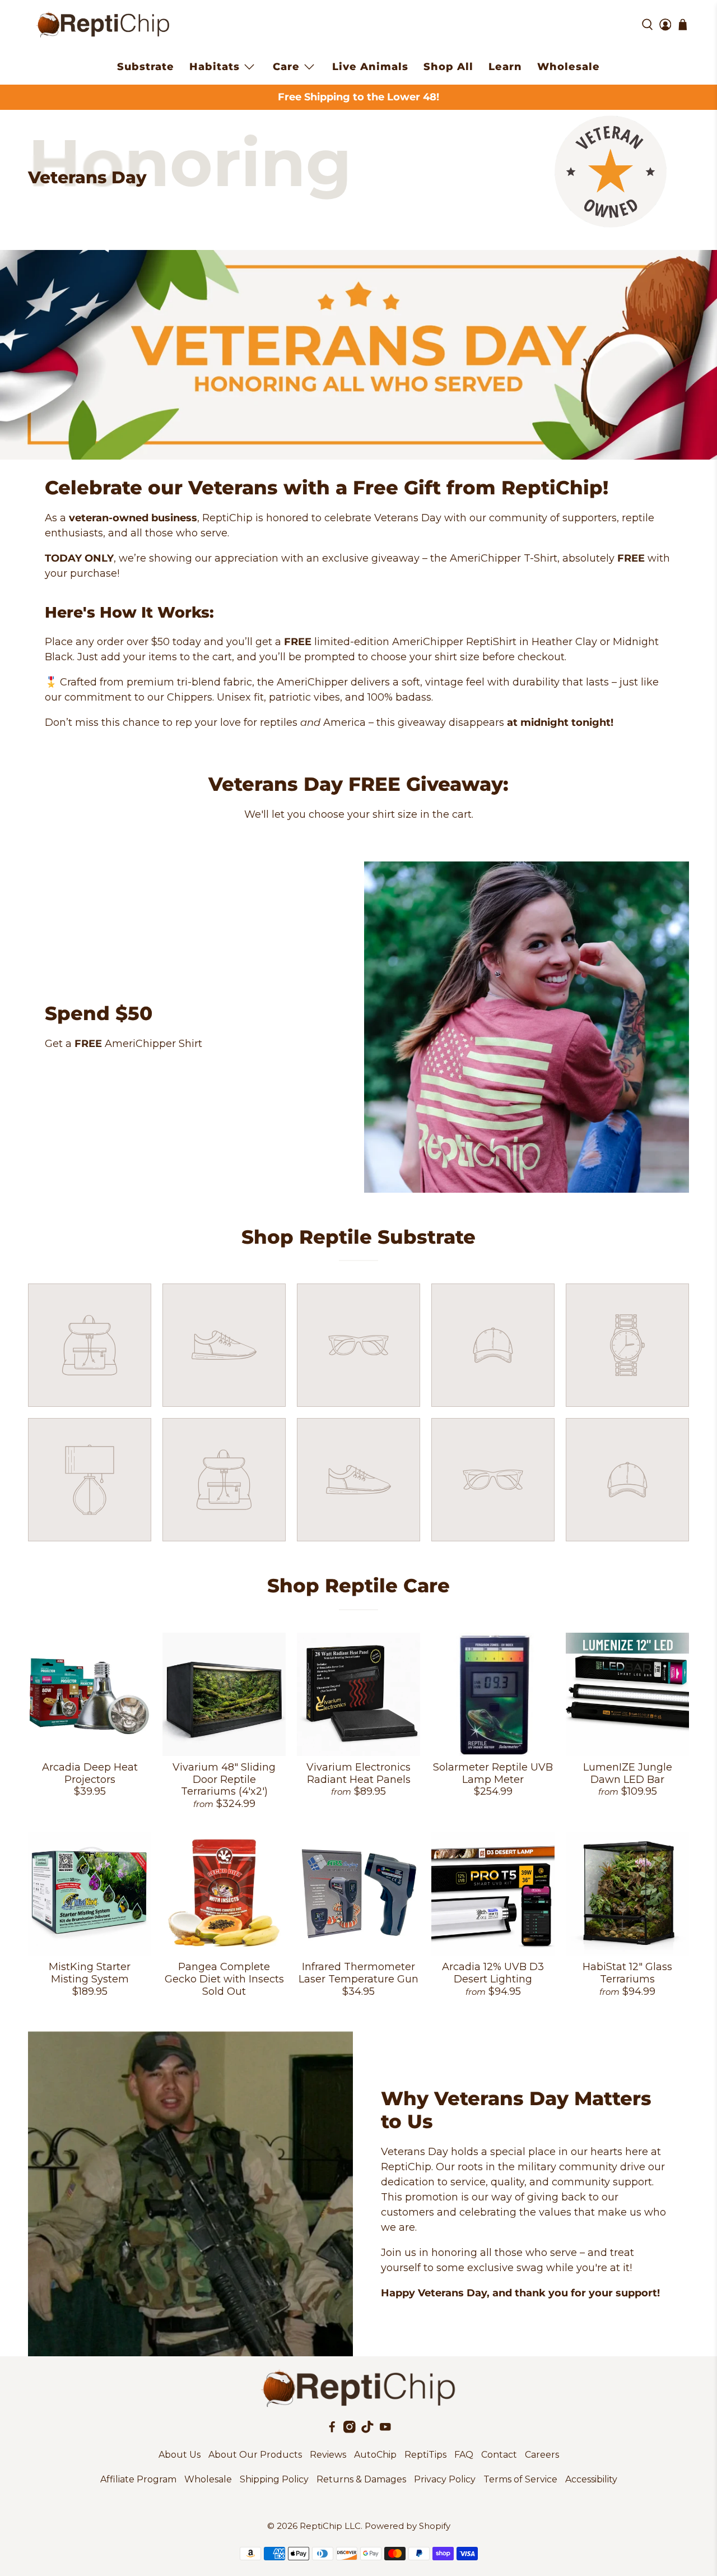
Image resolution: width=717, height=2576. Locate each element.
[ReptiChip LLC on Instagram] (350, 2430)
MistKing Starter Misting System (90, 1973)
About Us (180, 2455)
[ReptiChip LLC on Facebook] (332, 2430)
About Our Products (255, 2455)
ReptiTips (425, 2455)
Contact (499, 2455)
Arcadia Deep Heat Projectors (90, 1773)
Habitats (215, 67)
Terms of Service (520, 2479)
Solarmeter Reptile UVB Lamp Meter (493, 1773)
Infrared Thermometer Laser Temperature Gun (358, 1973)
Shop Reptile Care (358, 1586)
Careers (542, 2455)
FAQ (464, 2455)
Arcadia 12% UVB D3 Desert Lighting (493, 1973)
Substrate (146, 67)
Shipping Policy (274, 2479)
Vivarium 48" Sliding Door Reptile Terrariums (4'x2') (224, 1779)
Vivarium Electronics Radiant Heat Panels (358, 1773)
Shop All (448, 67)
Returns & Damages (361, 2479)
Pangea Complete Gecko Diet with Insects (224, 1973)
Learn (505, 67)
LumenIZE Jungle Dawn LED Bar (628, 1773)
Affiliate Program (138, 2479)
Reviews (328, 2455)
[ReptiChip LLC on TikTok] (367, 2430)
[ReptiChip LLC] (103, 25)
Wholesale (569, 67)
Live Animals (370, 67)
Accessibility (591, 2479)
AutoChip (375, 2455)
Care (286, 67)
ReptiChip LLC (330, 2526)
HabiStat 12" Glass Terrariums (627, 1973)
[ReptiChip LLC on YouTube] (385, 2430)
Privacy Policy (445, 2479)
